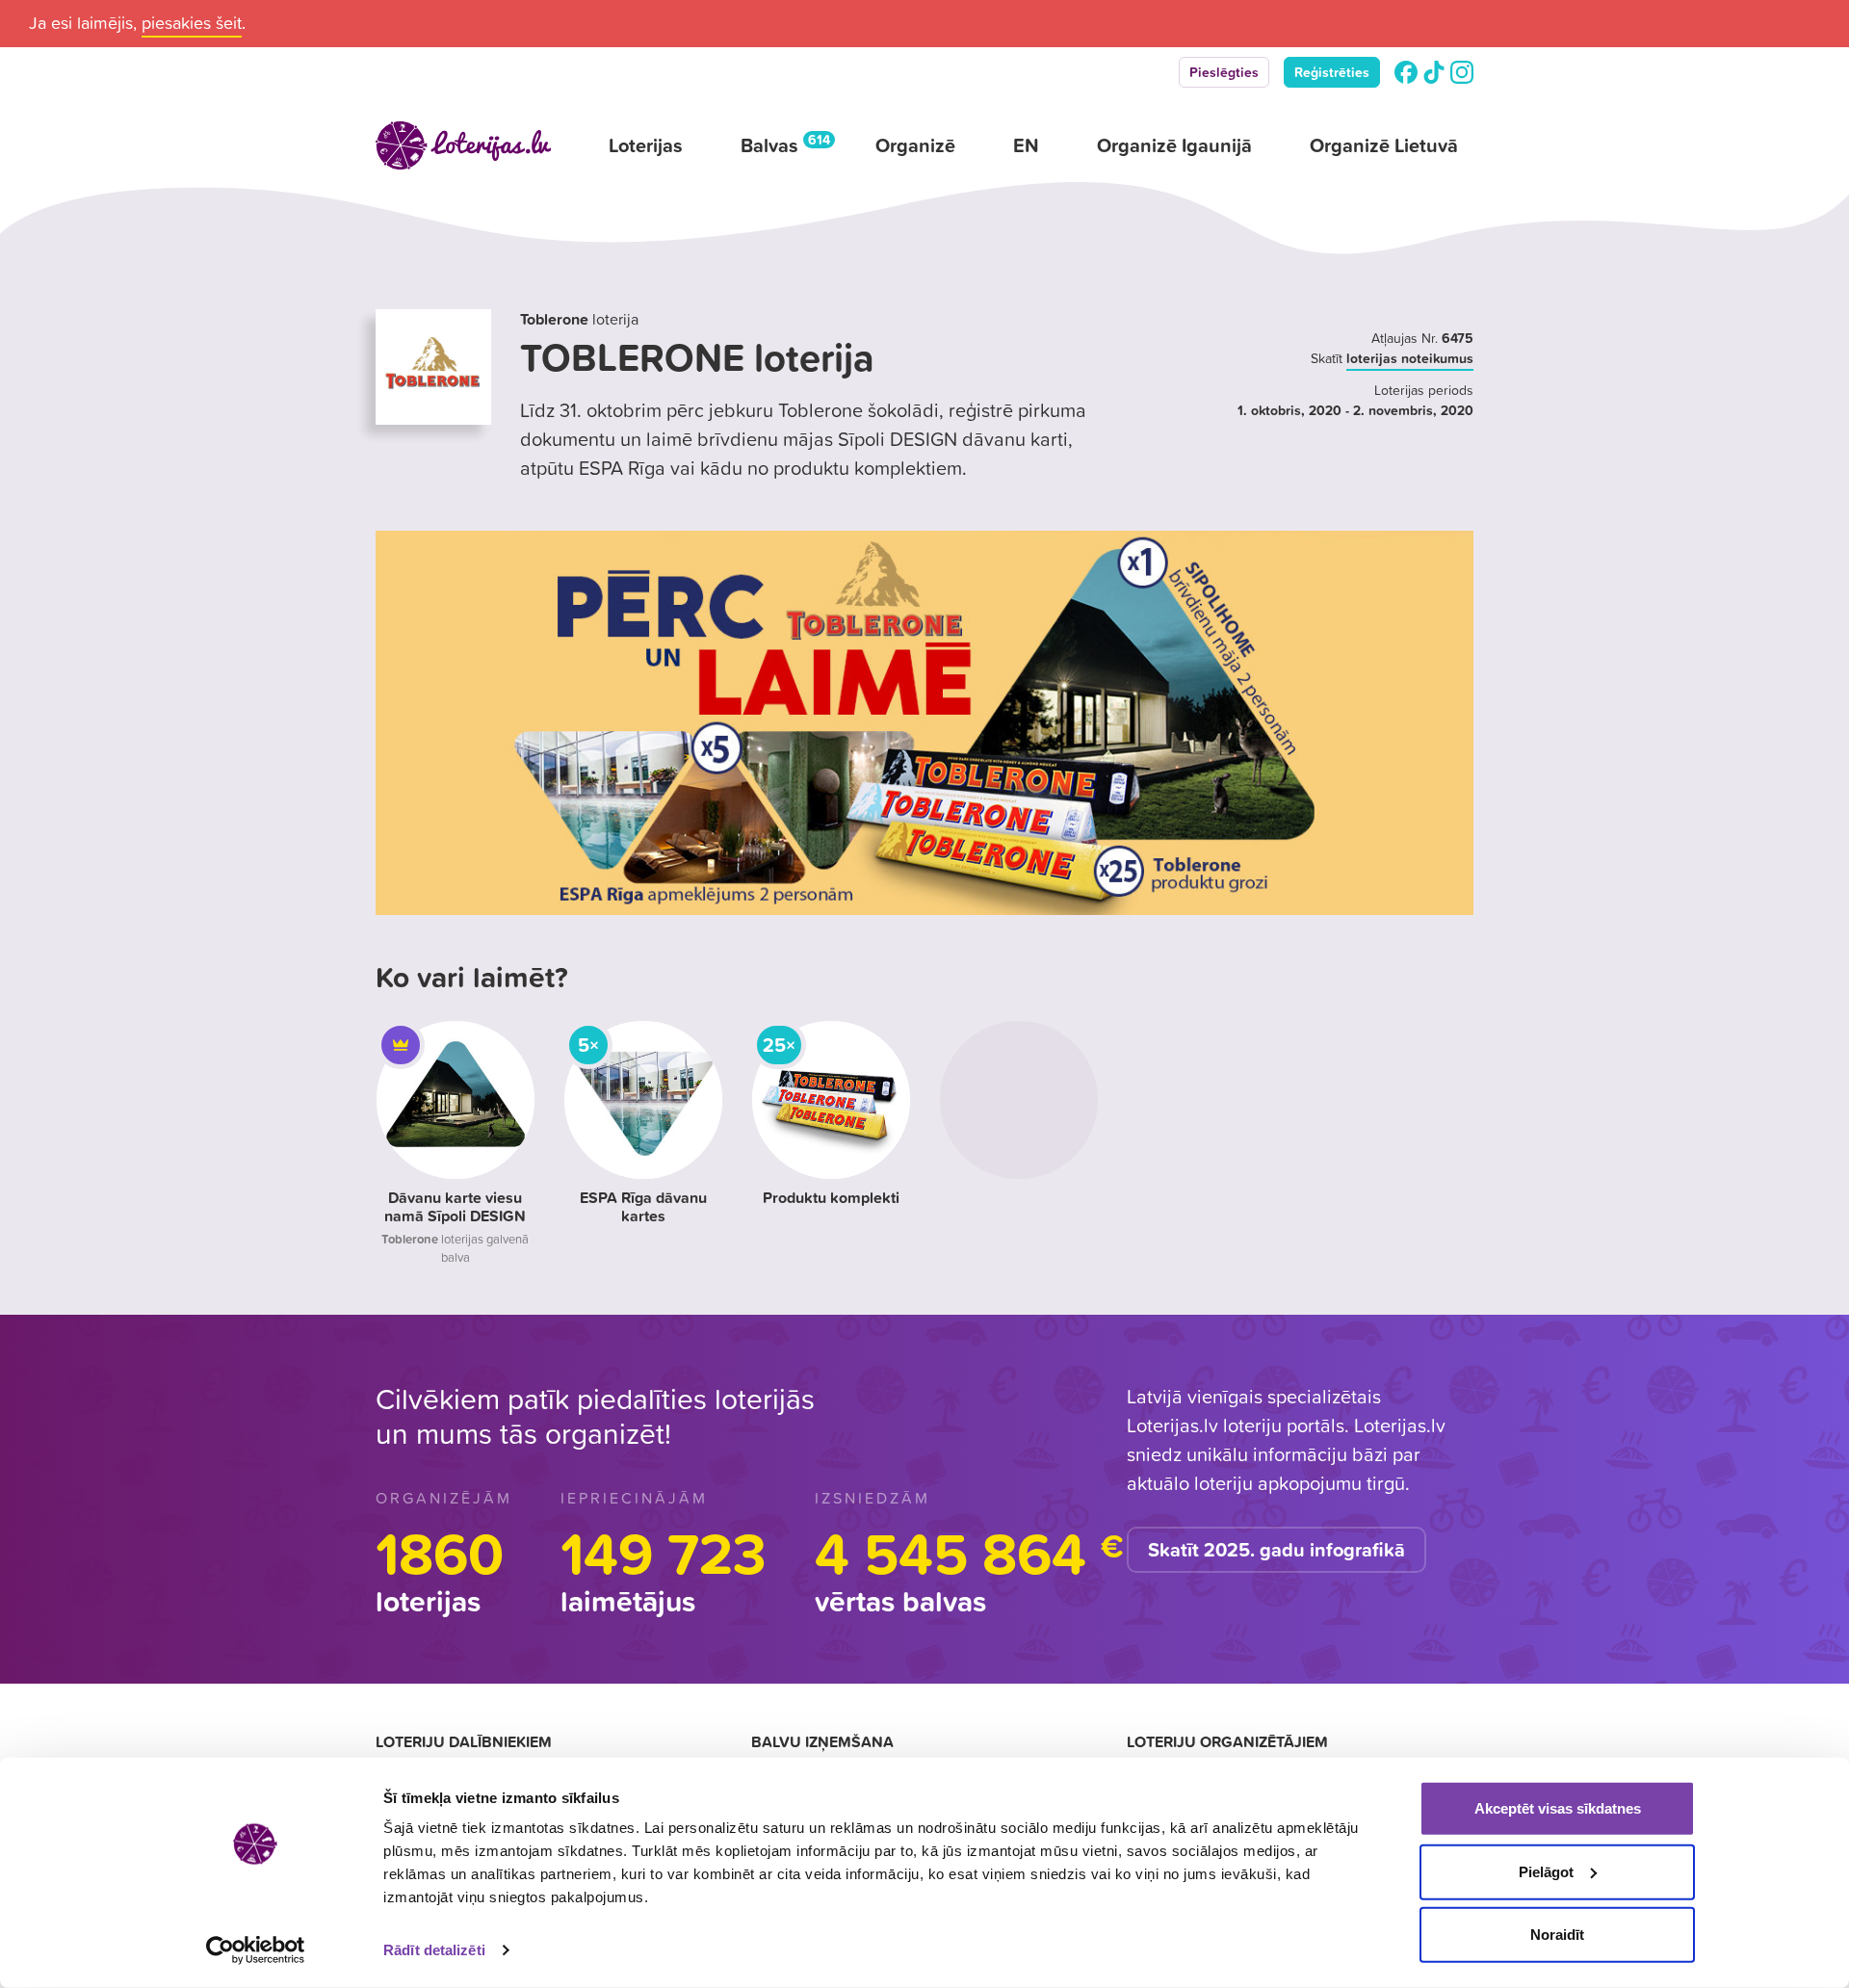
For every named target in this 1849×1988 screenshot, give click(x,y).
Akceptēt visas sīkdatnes (1558, 1808)
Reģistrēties (1332, 72)
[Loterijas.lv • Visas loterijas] (463, 145)
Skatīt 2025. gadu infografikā (1276, 1550)
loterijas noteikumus (1410, 358)
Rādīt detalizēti (434, 1950)
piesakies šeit (192, 23)
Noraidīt (1557, 1935)
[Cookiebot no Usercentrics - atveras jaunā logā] (256, 1950)
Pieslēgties (1224, 72)
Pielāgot (1546, 1871)
